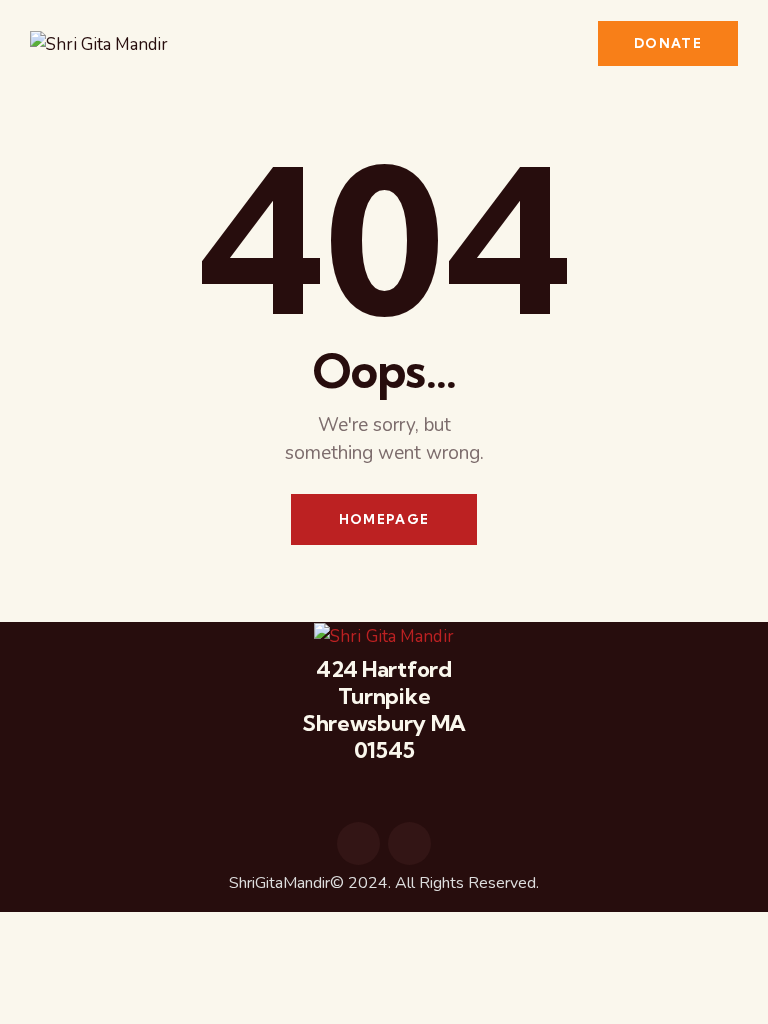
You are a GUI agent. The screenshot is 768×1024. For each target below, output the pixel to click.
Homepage (384, 519)
